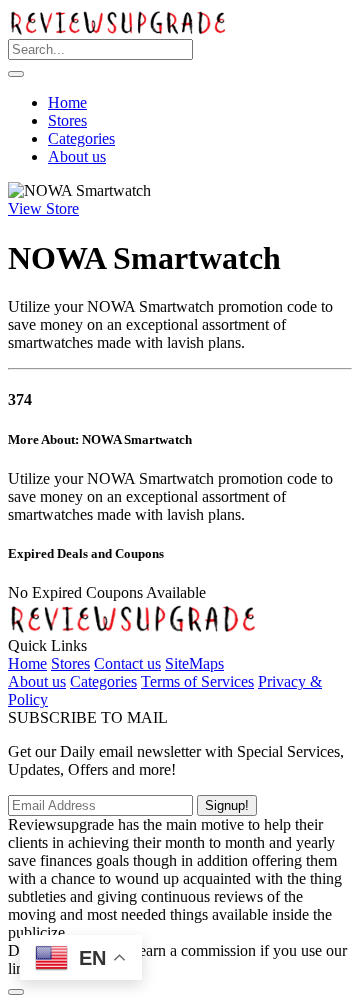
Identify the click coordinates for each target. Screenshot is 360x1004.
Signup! (227, 805)
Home (67, 102)
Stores (67, 120)
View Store (43, 208)
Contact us (127, 663)
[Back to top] (16, 992)
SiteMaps (194, 663)
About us (77, 156)
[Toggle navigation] (16, 74)
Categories (81, 138)
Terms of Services (197, 681)
